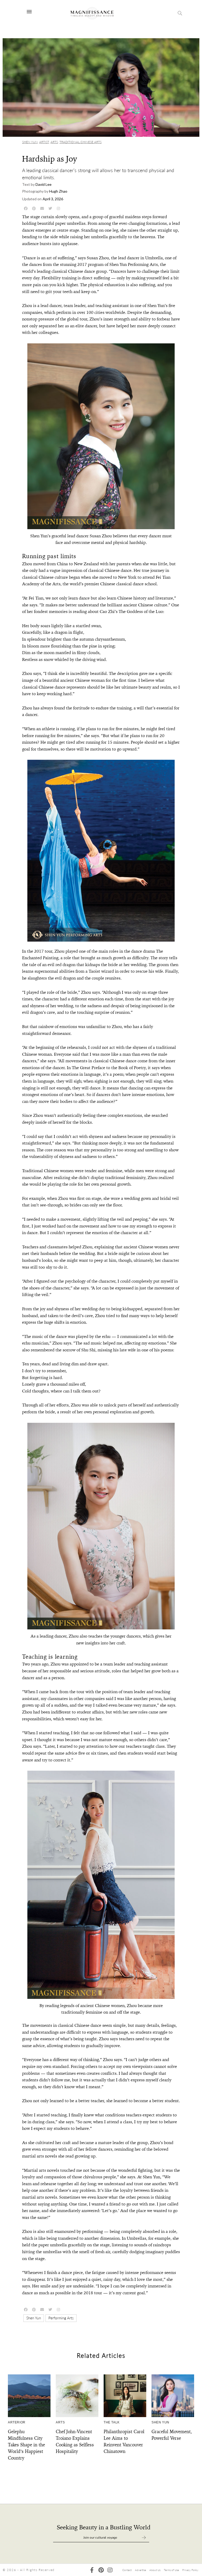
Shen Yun (30, 142)
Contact (127, 2570)
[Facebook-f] (92, 2570)
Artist (44, 142)
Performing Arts (61, 2318)
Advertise (140, 2570)
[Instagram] (110, 2570)
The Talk (112, 2422)
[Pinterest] (101, 2570)
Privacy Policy (190, 2570)
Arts (54, 142)
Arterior (17, 2422)
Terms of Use (171, 2570)
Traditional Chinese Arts (80, 142)
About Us (155, 2570)
